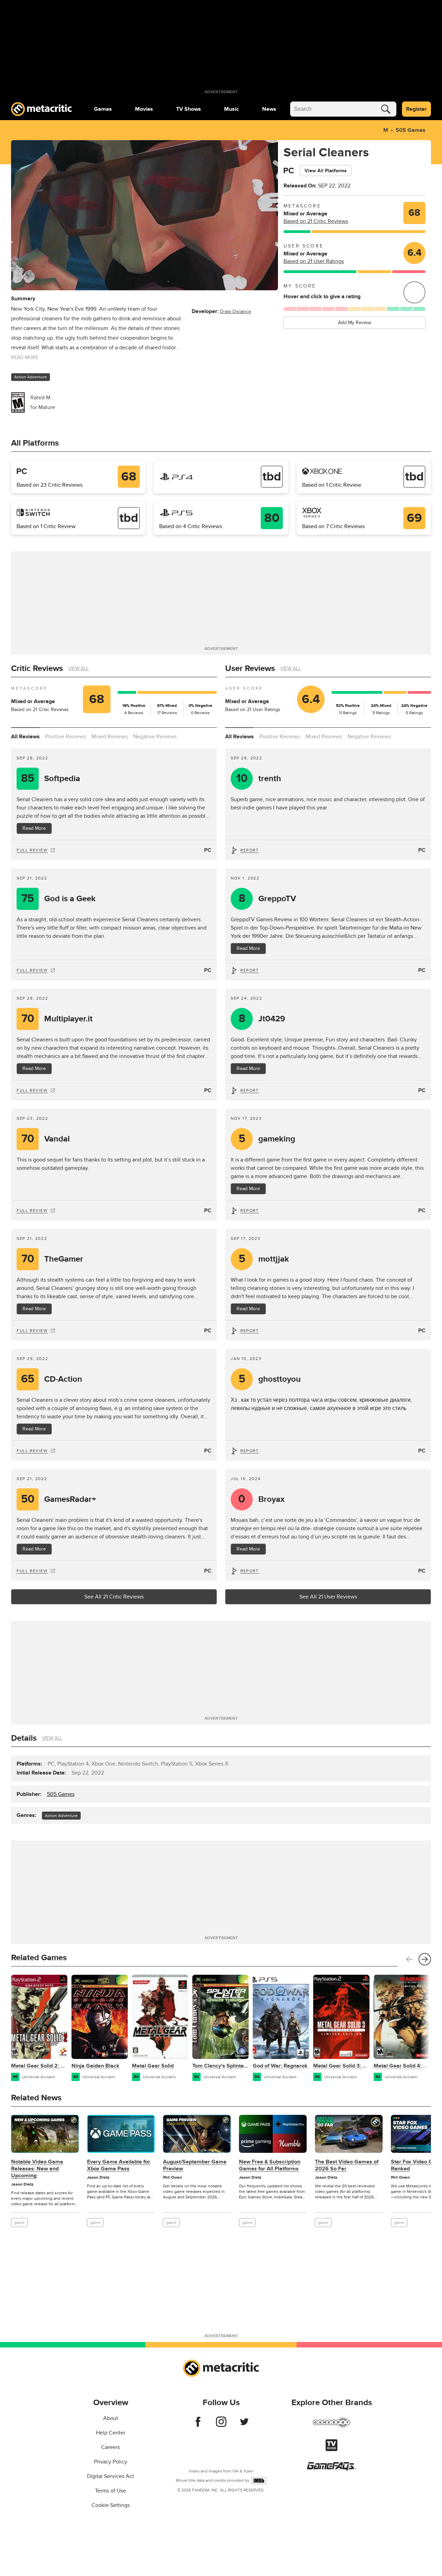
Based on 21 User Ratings (314, 261)
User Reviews (250, 668)
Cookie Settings (111, 2505)
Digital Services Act (110, 2476)
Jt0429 (262, 1019)
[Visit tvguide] (331, 2449)
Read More (34, 828)
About (111, 2418)
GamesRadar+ (59, 1499)
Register (416, 109)
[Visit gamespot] (331, 2427)
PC (208, 850)
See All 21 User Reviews (328, 1597)
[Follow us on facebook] (198, 2425)
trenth (259, 779)
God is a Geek (59, 899)
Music (232, 109)
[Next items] (425, 1959)
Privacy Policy (110, 2462)
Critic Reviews (37, 668)
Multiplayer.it (57, 1019)
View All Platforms (326, 171)
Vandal (46, 1139)
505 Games (411, 130)
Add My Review (355, 323)
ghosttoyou (270, 1379)
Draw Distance (236, 312)
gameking (267, 1139)
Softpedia (51, 779)
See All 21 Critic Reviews (114, 1597)
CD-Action (52, 1379)
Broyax (261, 1499)
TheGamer (52, 1259)
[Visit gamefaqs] (331, 2469)
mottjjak (264, 1259)
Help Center (111, 2433)
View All (79, 668)
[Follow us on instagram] (221, 2425)
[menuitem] (103, 109)
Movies (144, 109)
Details (24, 1738)
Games (103, 109)
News (269, 109)
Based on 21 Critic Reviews (316, 221)
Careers (110, 2447)
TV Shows (189, 109)
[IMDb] (259, 2481)
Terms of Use (110, 2491)
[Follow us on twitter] (244, 2425)
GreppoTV (267, 899)
